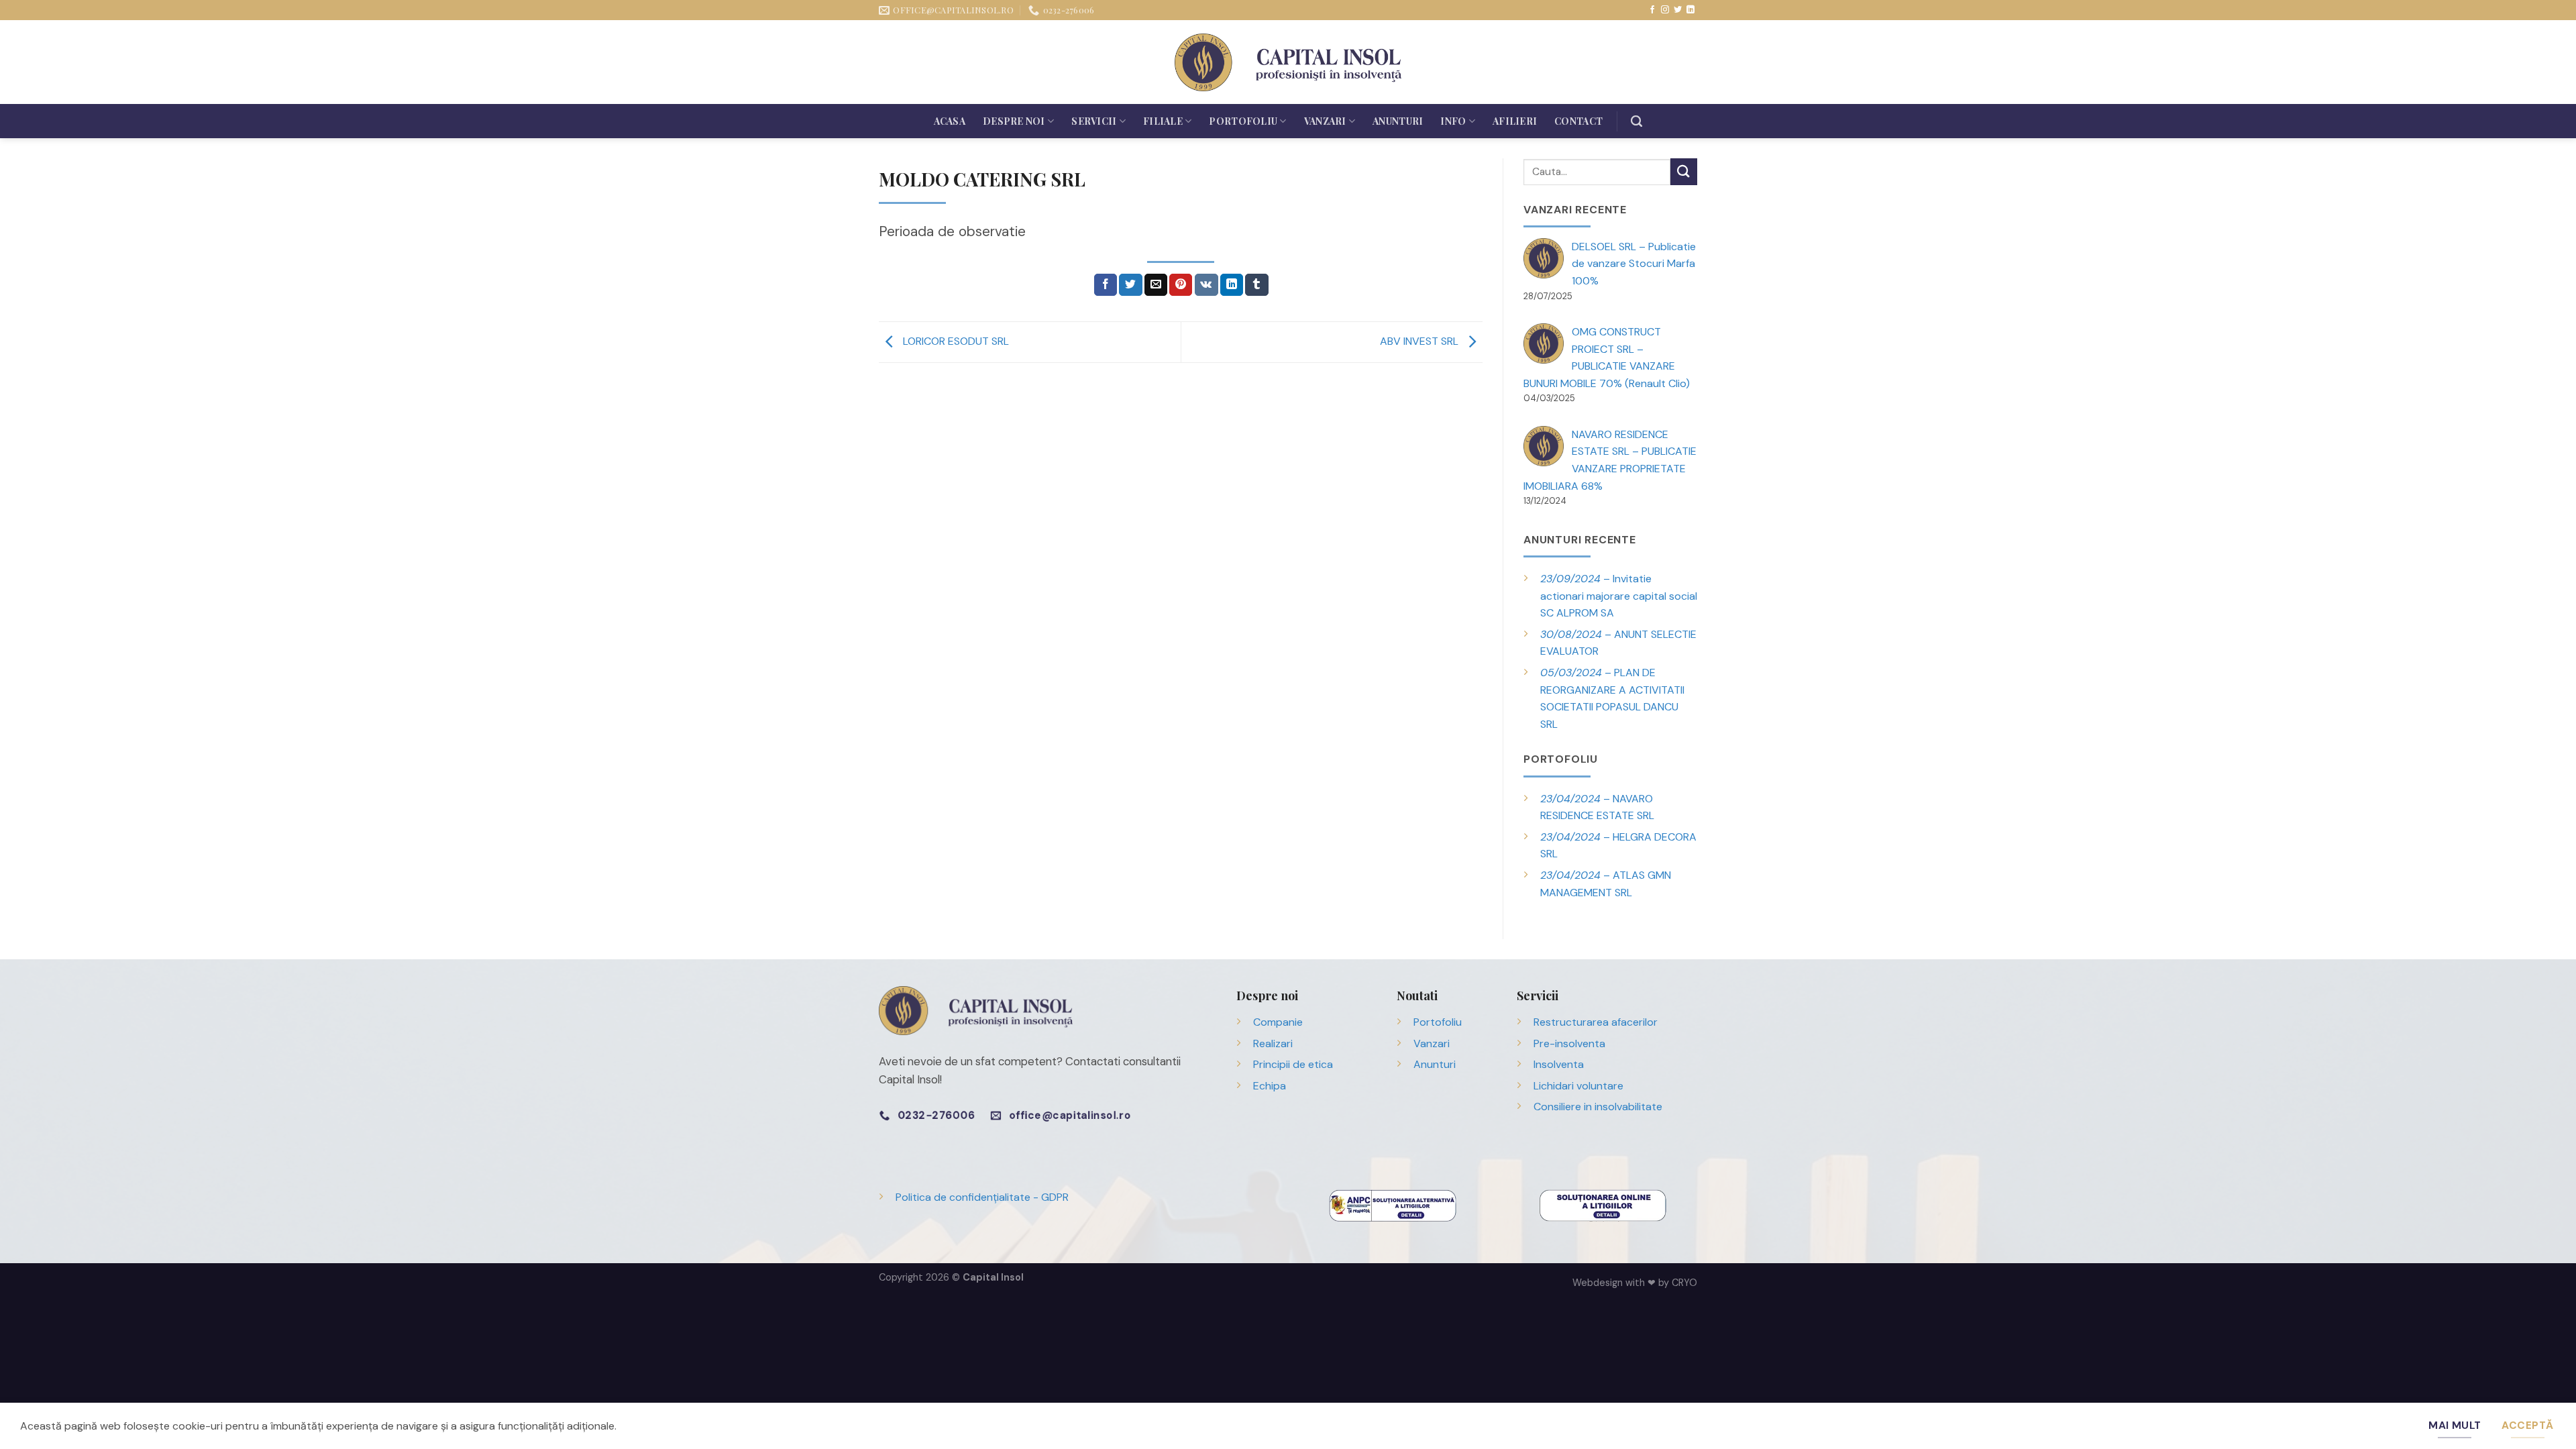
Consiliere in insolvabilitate (1598, 1107)
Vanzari (1325, 121)
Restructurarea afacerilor (1596, 1022)
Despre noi (1014, 121)
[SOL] (1603, 1204)
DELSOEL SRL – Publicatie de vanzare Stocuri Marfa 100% (1634, 264)
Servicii (1094, 121)
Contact (1578, 121)
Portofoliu (1243, 121)
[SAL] (1393, 1204)
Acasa (950, 121)
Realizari (1273, 1043)
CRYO (1684, 1283)
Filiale (1163, 121)
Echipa (1270, 1086)
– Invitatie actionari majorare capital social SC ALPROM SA (1619, 596)
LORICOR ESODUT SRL (955, 341)
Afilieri (1515, 121)
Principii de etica (1293, 1064)
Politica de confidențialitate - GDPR (982, 1197)
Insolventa (1559, 1064)
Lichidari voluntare (1578, 1086)
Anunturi (1398, 121)
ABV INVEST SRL (1420, 341)
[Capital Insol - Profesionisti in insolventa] (1288, 62)
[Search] (1636, 121)
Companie (1278, 1022)
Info (1453, 121)
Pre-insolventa (1569, 1043)
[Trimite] (1684, 171)
